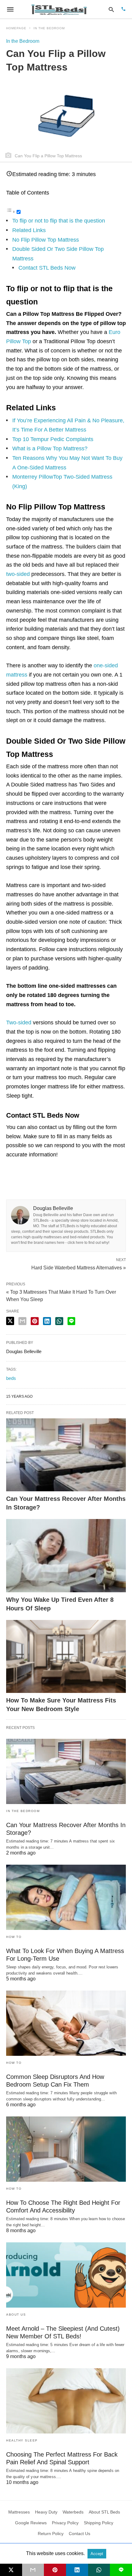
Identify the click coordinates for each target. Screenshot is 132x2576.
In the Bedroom (49, 28)
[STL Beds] (60, 9)
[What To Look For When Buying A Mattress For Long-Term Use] (66, 1897)
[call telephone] (123, 9)
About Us (16, 2315)
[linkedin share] (47, 1321)
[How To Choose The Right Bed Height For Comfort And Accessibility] (66, 2149)
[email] (33, 2570)
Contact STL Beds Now (47, 268)
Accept (97, 2554)
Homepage (16, 28)
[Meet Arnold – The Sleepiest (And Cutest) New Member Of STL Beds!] (66, 2275)
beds (11, 1378)
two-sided (18, 574)
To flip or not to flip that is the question (59, 221)
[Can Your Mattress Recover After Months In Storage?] (66, 1455)
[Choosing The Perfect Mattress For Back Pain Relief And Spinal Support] (66, 2401)
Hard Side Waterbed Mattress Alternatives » (79, 1267)
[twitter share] (10, 1321)
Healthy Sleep (22, 2440)
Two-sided (19, 1023)
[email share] (22, 1321)
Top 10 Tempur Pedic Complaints (53, 439)
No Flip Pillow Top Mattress (46, 240)
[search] (111, 9)
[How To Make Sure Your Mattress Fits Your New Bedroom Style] (66, 1657)
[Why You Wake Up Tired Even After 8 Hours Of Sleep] (66, 1556)
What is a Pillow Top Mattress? (50, 448)
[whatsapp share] (59, 1321)
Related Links (29, 230)
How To (14, 1937)
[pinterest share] (35, 1321)
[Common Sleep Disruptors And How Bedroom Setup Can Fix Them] (66, 2023)
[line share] (71, 1321)
